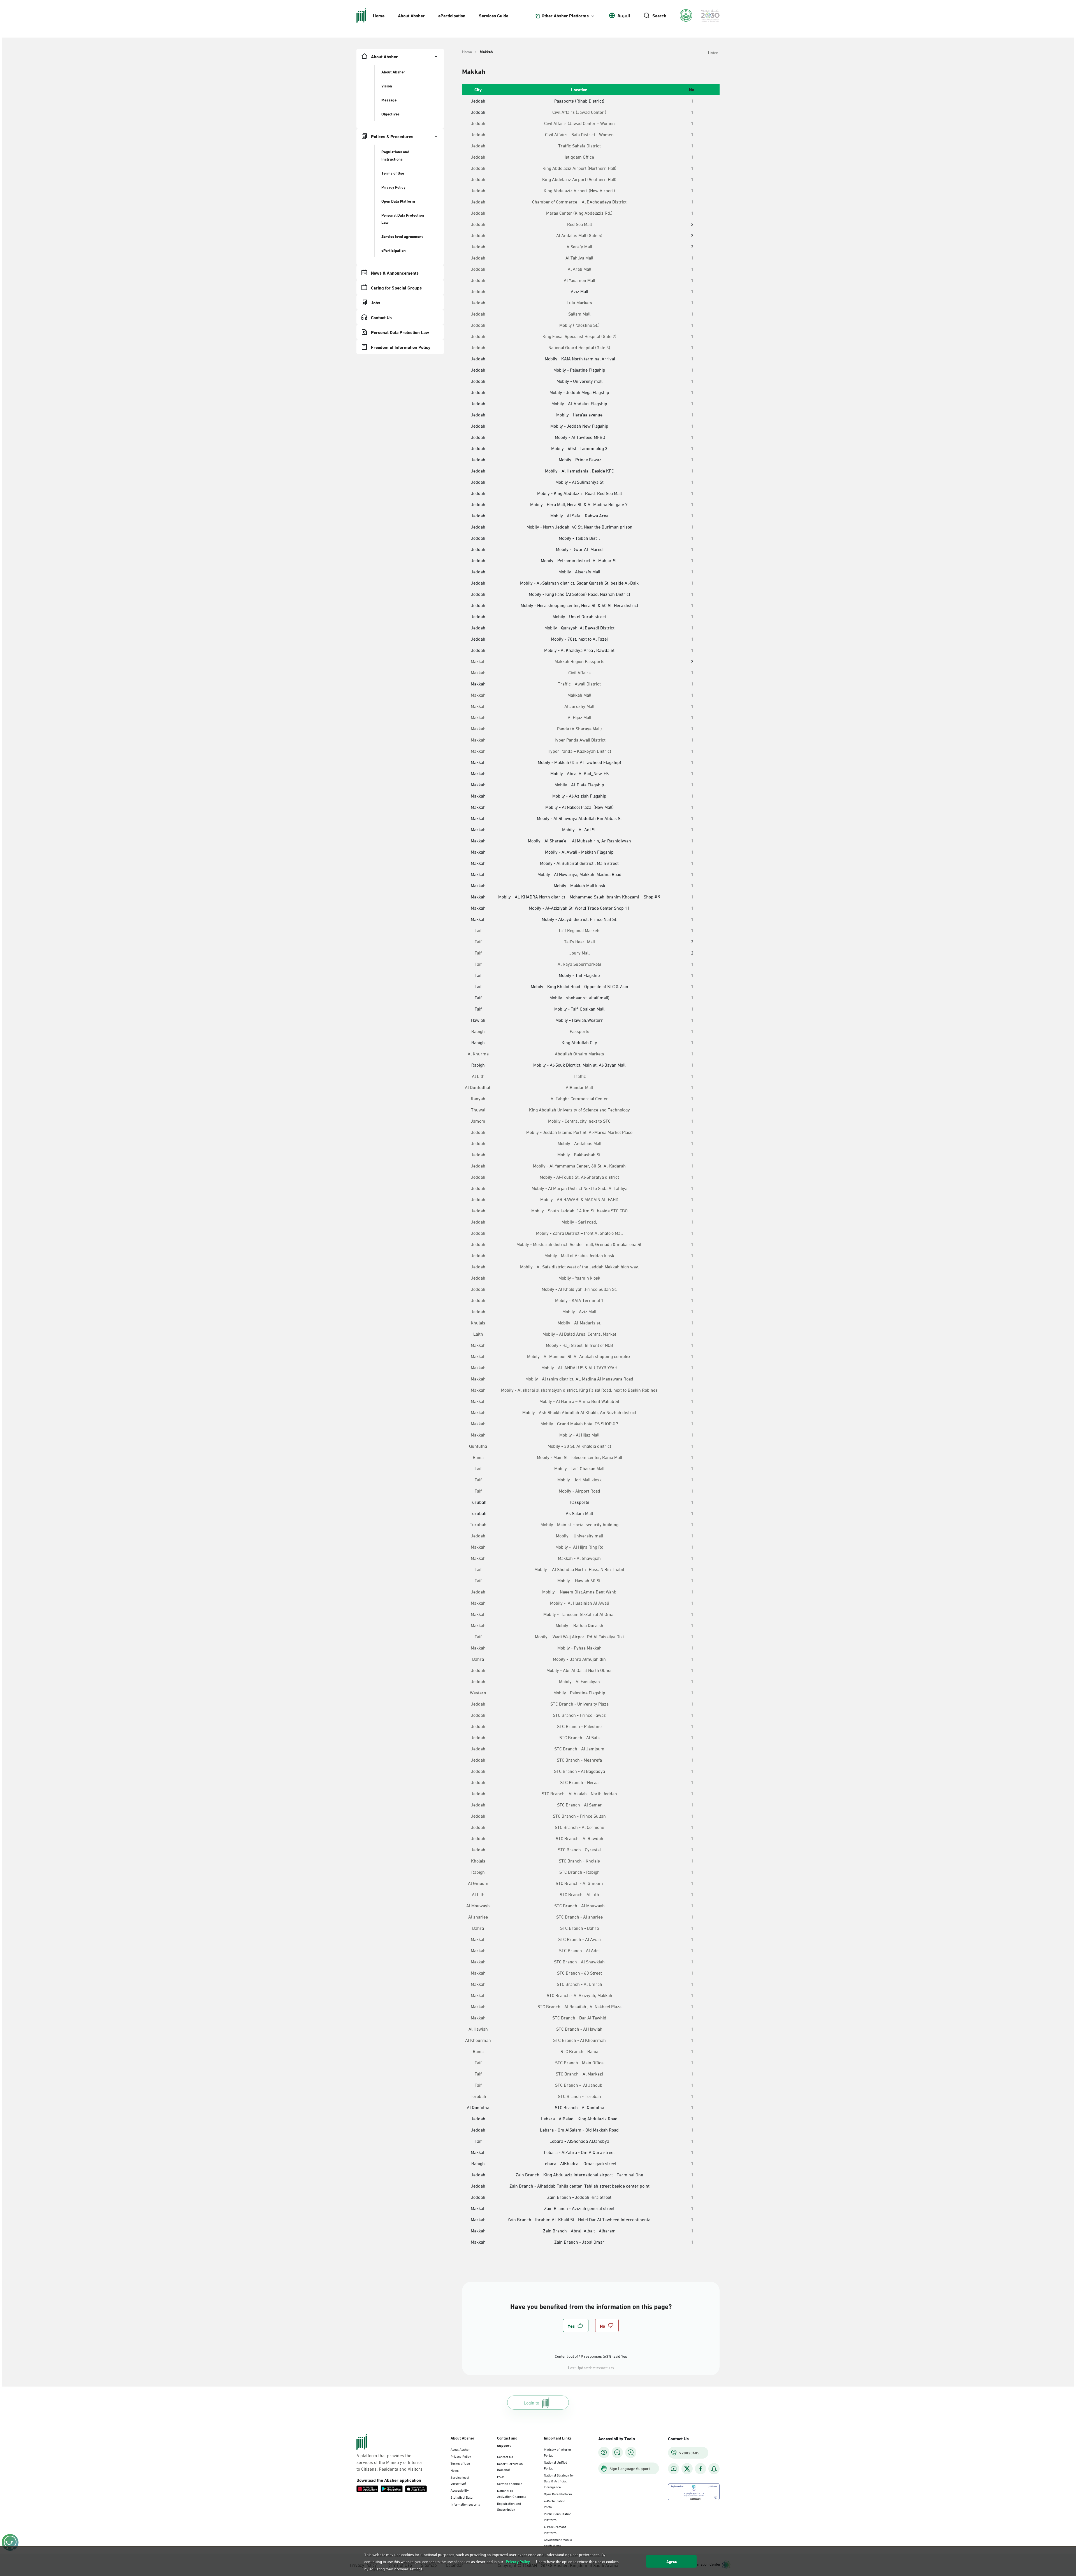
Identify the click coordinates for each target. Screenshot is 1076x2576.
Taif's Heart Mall (579, 941)
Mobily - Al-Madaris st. (579, 1322)
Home (379, 15)
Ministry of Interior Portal (558, 2452)
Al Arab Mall (579, 269)
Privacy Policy (461, 2456)
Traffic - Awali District (579, 684)
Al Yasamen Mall (579, 280)
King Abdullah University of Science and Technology (579, 1109)
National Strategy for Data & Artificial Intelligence (559, 2481)
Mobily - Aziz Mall (579, 1311)
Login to (531, 2402)
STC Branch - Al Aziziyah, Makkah (579, 1995)
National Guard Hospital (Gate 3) (579, 347)
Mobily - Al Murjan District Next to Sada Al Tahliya (579, 1188)
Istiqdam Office (579, 157)
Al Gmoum (478, 1883)
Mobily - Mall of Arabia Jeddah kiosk (579, 1255)
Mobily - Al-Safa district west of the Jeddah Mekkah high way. (579, 1266)
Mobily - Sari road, (579, 1222)
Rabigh (478, 1031)
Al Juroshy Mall (579, 706)
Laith (478, 1334)
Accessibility (460, 2490)
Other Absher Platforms (565, 15)
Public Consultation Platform (558, 2516)
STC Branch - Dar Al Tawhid (579, 2017)
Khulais (478, 1322)
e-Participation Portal (555, 2504)
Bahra (478, 1659)
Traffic (579, 1076)
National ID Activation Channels (512, 2493)
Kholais (478, 1861)
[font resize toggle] (617, 2452)
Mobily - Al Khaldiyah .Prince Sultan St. (579, 1289)
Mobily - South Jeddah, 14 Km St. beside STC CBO (579, 1210)
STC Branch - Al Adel (579, 1950)
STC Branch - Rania (579, 2051)
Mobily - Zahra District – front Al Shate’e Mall (579, 1233)
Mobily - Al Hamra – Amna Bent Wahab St (579, 1401)
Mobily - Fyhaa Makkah (579, 1648)
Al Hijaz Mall (579, 717)
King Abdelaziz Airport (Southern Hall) (579, 179)
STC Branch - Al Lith (579, 1894)
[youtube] (674, 2469)
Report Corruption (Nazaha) (510, 2466)
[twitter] (687, 2469)
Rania (478, 1457)
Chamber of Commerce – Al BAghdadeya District (579, 201)
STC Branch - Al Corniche (579, 1827)
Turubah (478, 1524)
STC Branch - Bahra (579, 1928)
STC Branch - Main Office (579, 2062)
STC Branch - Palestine (579, 1726)
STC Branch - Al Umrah (579, 1984)
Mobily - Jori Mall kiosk (579, 1479)
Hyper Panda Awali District (579, 740)
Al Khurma (478, 1053)
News (455, 2470)
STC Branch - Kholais (579, 1861)
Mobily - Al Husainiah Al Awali (579, 1603)
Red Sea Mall (579, 224)
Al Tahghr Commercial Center (579, 1098)
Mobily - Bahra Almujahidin (579, 1659)
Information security (465, 2504)
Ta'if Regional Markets (579, 930)
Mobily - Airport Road (579, 1491)
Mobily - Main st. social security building (579, 1524)
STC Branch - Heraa (579, 1782)
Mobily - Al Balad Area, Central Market (579, 1334)
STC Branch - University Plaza (579, 1704)
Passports (579, 1031)
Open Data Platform (558, 2494)
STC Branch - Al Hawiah (579, 2029)
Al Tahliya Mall (579, 258)
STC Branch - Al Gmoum (579, 1883)
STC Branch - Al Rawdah (579, 1838)
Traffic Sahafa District (579, 145)
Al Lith (478, 1076)
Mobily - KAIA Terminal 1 (579, 1300)
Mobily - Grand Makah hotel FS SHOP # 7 (579, 1423)
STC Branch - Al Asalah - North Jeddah (579, 1793)
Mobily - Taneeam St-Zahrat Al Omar (579, 1614)
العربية (624, 15)
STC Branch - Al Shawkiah (579, 1961)
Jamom (478, 1121)
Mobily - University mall (579, 1535)
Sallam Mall (579, 314)
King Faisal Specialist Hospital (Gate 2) (579, 336)
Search (659, 15)
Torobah (478, 2096)
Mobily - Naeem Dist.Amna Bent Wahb (579, 1592)
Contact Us (505, 2456)
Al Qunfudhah (478, 1087)
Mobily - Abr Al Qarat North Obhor (579, 1670)
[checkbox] (576, 2325)
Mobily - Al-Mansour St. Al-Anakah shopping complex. (579, 1356)
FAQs (501, 2476)
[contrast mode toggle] (604, 2452)
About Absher (411, 15)
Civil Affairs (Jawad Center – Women (579, 123)
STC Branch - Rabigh (579, 1872)
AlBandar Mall (579, 1087)
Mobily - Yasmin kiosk (579, 1278)
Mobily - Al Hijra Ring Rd (579, 1547)
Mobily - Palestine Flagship (579, 1692)
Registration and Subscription (509, 2506)
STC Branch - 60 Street (579, 1973)
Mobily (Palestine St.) (579, 325)
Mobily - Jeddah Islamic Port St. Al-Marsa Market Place (579, 1132)
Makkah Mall (579, 695)
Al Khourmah (478, 2040)
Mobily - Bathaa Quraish (579, 1625)
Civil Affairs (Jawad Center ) (579, 112)
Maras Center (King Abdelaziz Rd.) (579, 213)
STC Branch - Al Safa (579, 1737)
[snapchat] (714, 2469)
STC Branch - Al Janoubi (579, 2085)
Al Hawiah (478, 2029)
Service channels (510, 2483)
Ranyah (478, 1098)
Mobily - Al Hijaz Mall (579, 1435)
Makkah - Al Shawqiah (579, 1558)
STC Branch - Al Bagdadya (579, 1771)
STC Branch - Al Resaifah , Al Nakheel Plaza (579, 2006)
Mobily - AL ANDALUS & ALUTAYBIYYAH (579, 1367)
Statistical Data (462, 2497)
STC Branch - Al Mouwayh (579, 1905)
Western (478, 1692)
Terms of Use (460, 2463)
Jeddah (478, 123)
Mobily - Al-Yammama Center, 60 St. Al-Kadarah (579, 1166)
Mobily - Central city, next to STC (579, 1121)
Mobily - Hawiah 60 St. (579, 1580)
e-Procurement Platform (555, 2529)
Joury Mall (579, 953)
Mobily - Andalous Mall (579, 1143)
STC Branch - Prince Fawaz (579, 1715)
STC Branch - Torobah (579, 2096)
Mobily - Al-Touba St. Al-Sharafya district (579, 1177)
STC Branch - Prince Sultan (579, 1816)
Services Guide (494, 15)
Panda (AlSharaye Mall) (579, 728)
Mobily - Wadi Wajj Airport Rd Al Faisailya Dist (579, 1636)
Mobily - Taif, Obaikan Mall (579, 1468)
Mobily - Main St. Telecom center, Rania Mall (579, 1457)
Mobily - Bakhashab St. (579, 1154)
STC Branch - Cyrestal (579, 1849)
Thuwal (478, 1109)
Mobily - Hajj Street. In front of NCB (579, 1345)
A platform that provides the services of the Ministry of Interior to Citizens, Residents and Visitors (389, 2462)
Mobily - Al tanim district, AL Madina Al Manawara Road (579, 1379)
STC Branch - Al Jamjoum (579, 1748)
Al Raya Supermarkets (579, 964)
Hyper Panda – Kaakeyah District (579, 751)
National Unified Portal (556, 2465)
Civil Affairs (579, 672)
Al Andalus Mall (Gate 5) (579, 235)
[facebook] (701, 2469)
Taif (478, 930)
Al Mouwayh (478, 1905)
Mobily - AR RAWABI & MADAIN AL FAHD (579, 1199)
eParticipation (452, 15)
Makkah (478, 661)
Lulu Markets (579, 302)
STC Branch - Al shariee (579, 1917)
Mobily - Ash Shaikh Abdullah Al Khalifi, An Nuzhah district (579, 1412)
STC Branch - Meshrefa (579, 1760)
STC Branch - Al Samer (579, 1804)
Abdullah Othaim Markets (579, 1053)
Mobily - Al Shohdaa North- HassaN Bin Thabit (579, 1569)
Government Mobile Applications (558, 2542)
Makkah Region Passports (579, 661)
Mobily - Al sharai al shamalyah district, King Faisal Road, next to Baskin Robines (579, 1390)
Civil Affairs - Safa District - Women (579, 134)
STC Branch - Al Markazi (579, 2074)
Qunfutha (478, 1446)
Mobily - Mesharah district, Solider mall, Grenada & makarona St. (579, 1244)
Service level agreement (460, 2480)
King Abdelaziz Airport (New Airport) (579, 190)
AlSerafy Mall (579, 246)
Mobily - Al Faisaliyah (579, 1681)
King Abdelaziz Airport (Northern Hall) (579, 168)
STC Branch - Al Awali (579, 1939)
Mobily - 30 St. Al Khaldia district (579, 1446)
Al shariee (478, 1917)
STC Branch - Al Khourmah (579, 2040)
